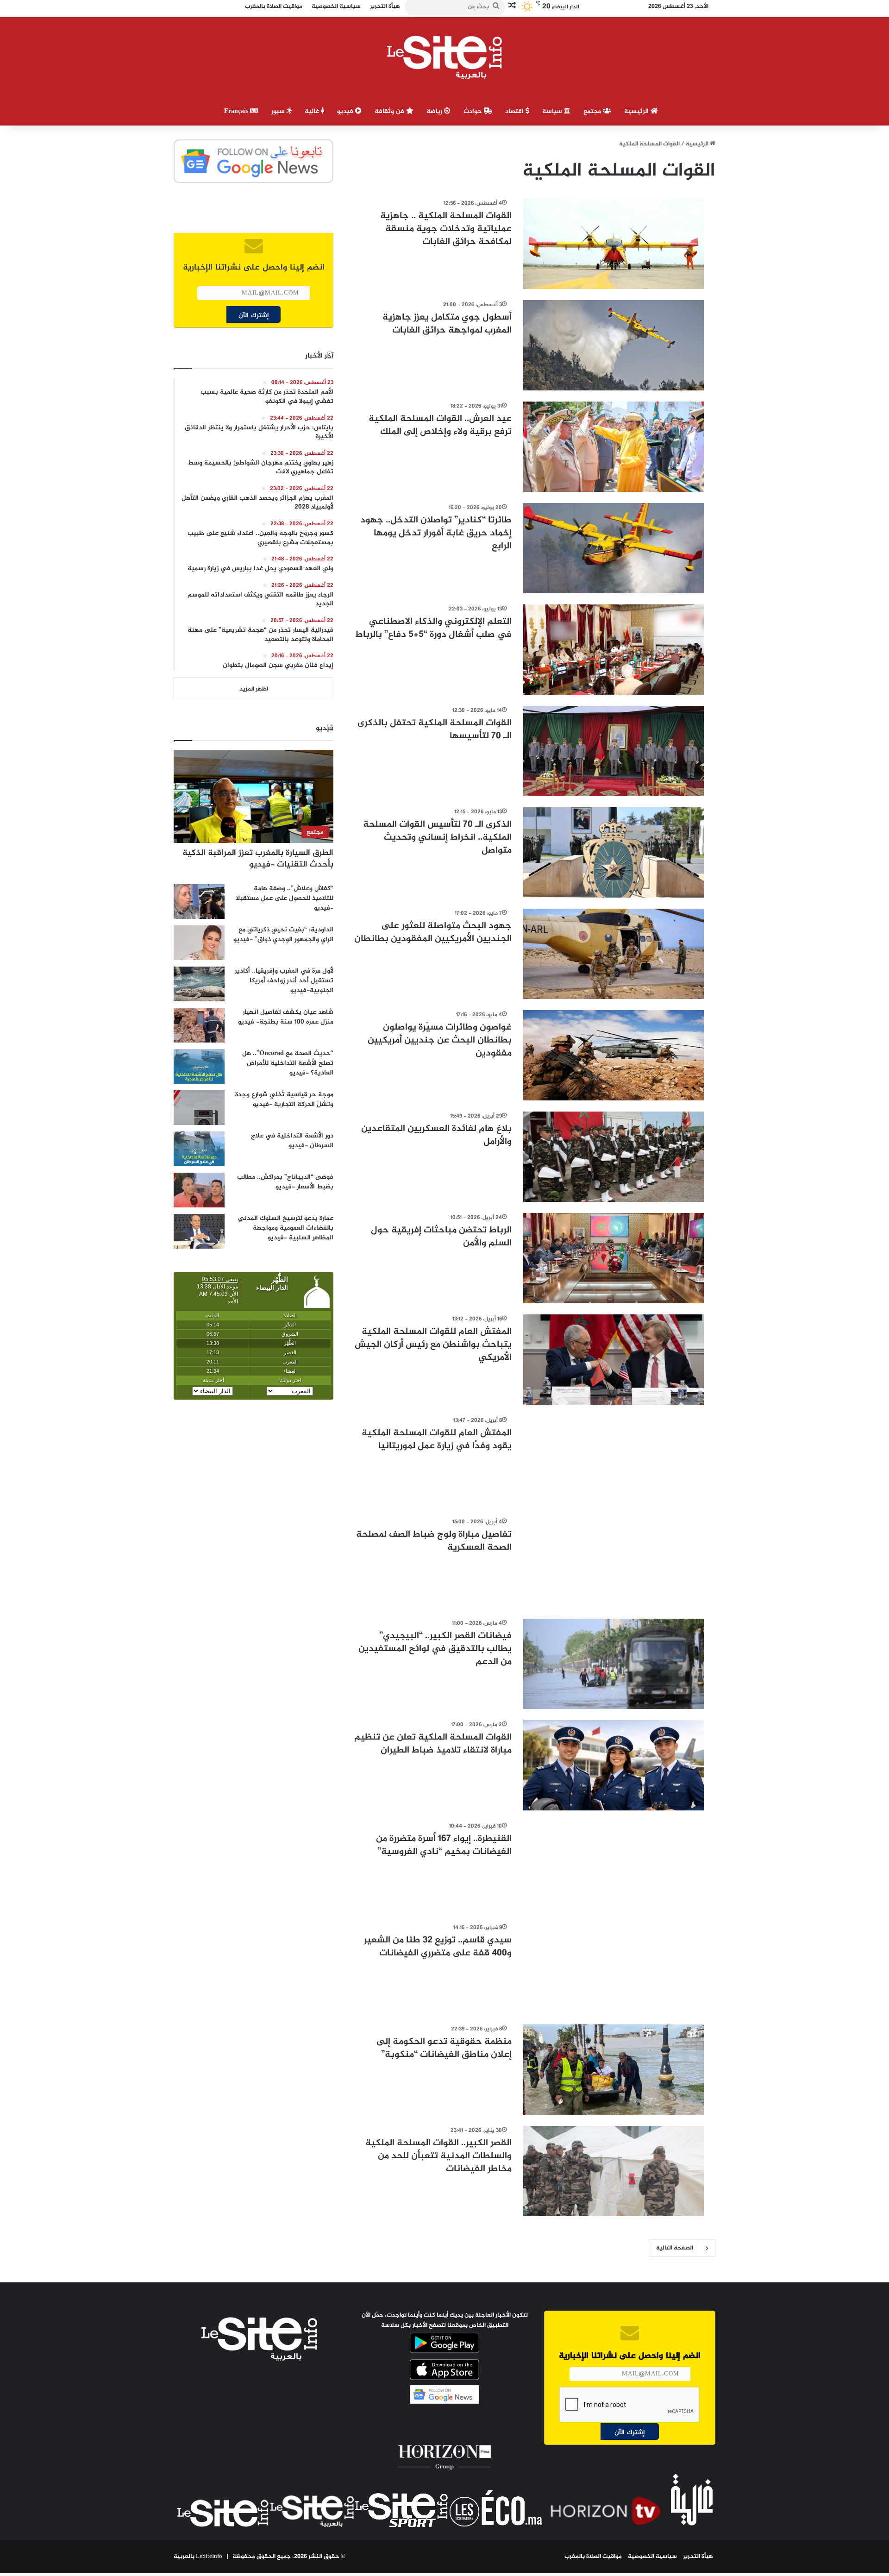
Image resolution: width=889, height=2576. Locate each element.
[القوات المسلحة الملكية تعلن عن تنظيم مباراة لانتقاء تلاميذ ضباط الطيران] (614, 1765)
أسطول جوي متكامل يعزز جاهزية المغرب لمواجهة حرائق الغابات (447, 324)
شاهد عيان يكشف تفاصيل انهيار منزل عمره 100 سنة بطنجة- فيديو (286, 1017)
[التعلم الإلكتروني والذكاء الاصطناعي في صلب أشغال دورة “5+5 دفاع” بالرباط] (614, 650)
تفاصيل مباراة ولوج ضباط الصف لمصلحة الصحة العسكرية (434, 1541)
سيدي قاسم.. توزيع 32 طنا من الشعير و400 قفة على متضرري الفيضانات (438, 1947)
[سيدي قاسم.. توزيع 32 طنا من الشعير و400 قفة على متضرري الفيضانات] (614, 1968)
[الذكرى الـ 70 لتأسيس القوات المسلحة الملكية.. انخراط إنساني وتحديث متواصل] (614, 852)
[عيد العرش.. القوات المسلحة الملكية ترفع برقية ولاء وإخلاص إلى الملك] (614, 447)
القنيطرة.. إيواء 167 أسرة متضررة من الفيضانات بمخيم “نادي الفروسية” (444, 1845)
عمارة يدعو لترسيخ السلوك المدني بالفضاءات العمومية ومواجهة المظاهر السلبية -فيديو (286, 1228)
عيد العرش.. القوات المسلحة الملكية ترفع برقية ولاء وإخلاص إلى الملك (440, 425)
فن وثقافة (390, 111)
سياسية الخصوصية (652, 2557)
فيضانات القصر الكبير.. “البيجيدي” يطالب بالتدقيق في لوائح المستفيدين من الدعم (435, 1649)
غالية (313, 111)
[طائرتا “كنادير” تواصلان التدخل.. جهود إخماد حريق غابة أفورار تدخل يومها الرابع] (614, 548)
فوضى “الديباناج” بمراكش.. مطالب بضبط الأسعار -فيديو (285, 1182)
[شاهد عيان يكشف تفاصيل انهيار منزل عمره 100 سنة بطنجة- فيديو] (199, 1025)
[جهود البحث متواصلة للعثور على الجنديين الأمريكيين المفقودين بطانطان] (614, 954)
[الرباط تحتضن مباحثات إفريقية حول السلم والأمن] (614, 1258)
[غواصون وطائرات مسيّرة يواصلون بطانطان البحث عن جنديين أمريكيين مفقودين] (614, 1055)
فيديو (346, 111)
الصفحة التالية (675, 2248)
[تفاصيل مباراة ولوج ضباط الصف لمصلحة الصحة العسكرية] (614, 1562)
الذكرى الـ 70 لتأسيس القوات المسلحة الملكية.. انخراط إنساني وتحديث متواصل (437, 838)
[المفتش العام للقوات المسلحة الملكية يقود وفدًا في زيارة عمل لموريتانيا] (614, 1461)
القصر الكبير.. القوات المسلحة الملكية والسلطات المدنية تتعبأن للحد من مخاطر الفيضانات (438, 2156)
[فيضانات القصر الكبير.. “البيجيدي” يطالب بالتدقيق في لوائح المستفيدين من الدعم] (614, 1664)
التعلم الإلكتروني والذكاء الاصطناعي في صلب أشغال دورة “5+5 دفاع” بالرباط (433, 628)
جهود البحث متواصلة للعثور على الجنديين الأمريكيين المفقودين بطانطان (433, 933)
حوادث (474, 111)
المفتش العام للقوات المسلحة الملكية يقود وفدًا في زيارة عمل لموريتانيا (437, 1440)
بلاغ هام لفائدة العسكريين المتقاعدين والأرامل (436, 1135)
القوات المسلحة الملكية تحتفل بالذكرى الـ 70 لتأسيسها (435, 730)
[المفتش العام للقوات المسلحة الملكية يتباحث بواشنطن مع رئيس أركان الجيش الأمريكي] (614, 1360)
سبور (279, 111)
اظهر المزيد (254, 689)
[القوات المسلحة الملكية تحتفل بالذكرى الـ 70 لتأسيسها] (614, 751)
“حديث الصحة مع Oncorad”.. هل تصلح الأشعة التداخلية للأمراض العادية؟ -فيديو (288, 1063)
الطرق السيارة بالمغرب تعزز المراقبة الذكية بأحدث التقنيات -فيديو (258, 859)
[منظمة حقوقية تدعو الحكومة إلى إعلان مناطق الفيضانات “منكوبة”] (614, 2070)
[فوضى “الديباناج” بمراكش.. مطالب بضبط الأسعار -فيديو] (199, 1190)
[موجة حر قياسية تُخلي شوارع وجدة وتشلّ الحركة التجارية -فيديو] (199, 1108)
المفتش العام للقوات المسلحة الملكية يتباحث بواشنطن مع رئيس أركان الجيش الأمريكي (433, 1345)
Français (237, 111)
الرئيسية (637, 111)
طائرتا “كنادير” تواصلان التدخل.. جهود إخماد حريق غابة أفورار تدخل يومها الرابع (436, 533)
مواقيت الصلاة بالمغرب (593, 2557)
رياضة (435, 111)
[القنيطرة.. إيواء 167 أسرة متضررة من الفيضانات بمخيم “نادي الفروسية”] (614, 1867)
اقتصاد (515, 111)
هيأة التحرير (698, 2557)
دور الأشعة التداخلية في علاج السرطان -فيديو (292, 1141)
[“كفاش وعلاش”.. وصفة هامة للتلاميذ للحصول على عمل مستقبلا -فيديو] (199, 902)
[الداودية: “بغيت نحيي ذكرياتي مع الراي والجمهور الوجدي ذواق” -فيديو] (199, 943)
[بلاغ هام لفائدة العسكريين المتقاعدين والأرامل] (614, 1157)
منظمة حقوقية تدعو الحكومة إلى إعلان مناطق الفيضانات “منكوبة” (444, 2048)
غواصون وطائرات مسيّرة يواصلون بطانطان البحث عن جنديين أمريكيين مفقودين (440, 1040)
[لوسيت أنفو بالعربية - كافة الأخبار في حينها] (445, 57)
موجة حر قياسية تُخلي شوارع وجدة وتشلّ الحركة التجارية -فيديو (284, 1100)
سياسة (553, 111)
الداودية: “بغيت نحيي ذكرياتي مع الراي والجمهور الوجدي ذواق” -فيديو (283, 935)
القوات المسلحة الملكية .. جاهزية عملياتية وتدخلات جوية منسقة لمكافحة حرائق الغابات (446, 229)
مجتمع (593, 111)
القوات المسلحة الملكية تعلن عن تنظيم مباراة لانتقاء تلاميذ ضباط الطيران (433, 1744)
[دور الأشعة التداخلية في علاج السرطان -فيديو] (199, 1149)
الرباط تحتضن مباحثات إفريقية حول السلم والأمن (441, 1237)
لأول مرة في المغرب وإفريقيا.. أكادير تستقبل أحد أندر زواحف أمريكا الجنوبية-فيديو (284, 981)
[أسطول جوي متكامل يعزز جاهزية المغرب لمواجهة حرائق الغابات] (614, 345)
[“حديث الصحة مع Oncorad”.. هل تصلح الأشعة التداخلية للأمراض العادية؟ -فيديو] (199, 1066)
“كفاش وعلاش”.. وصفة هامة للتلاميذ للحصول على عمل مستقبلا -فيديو (285, 898)
